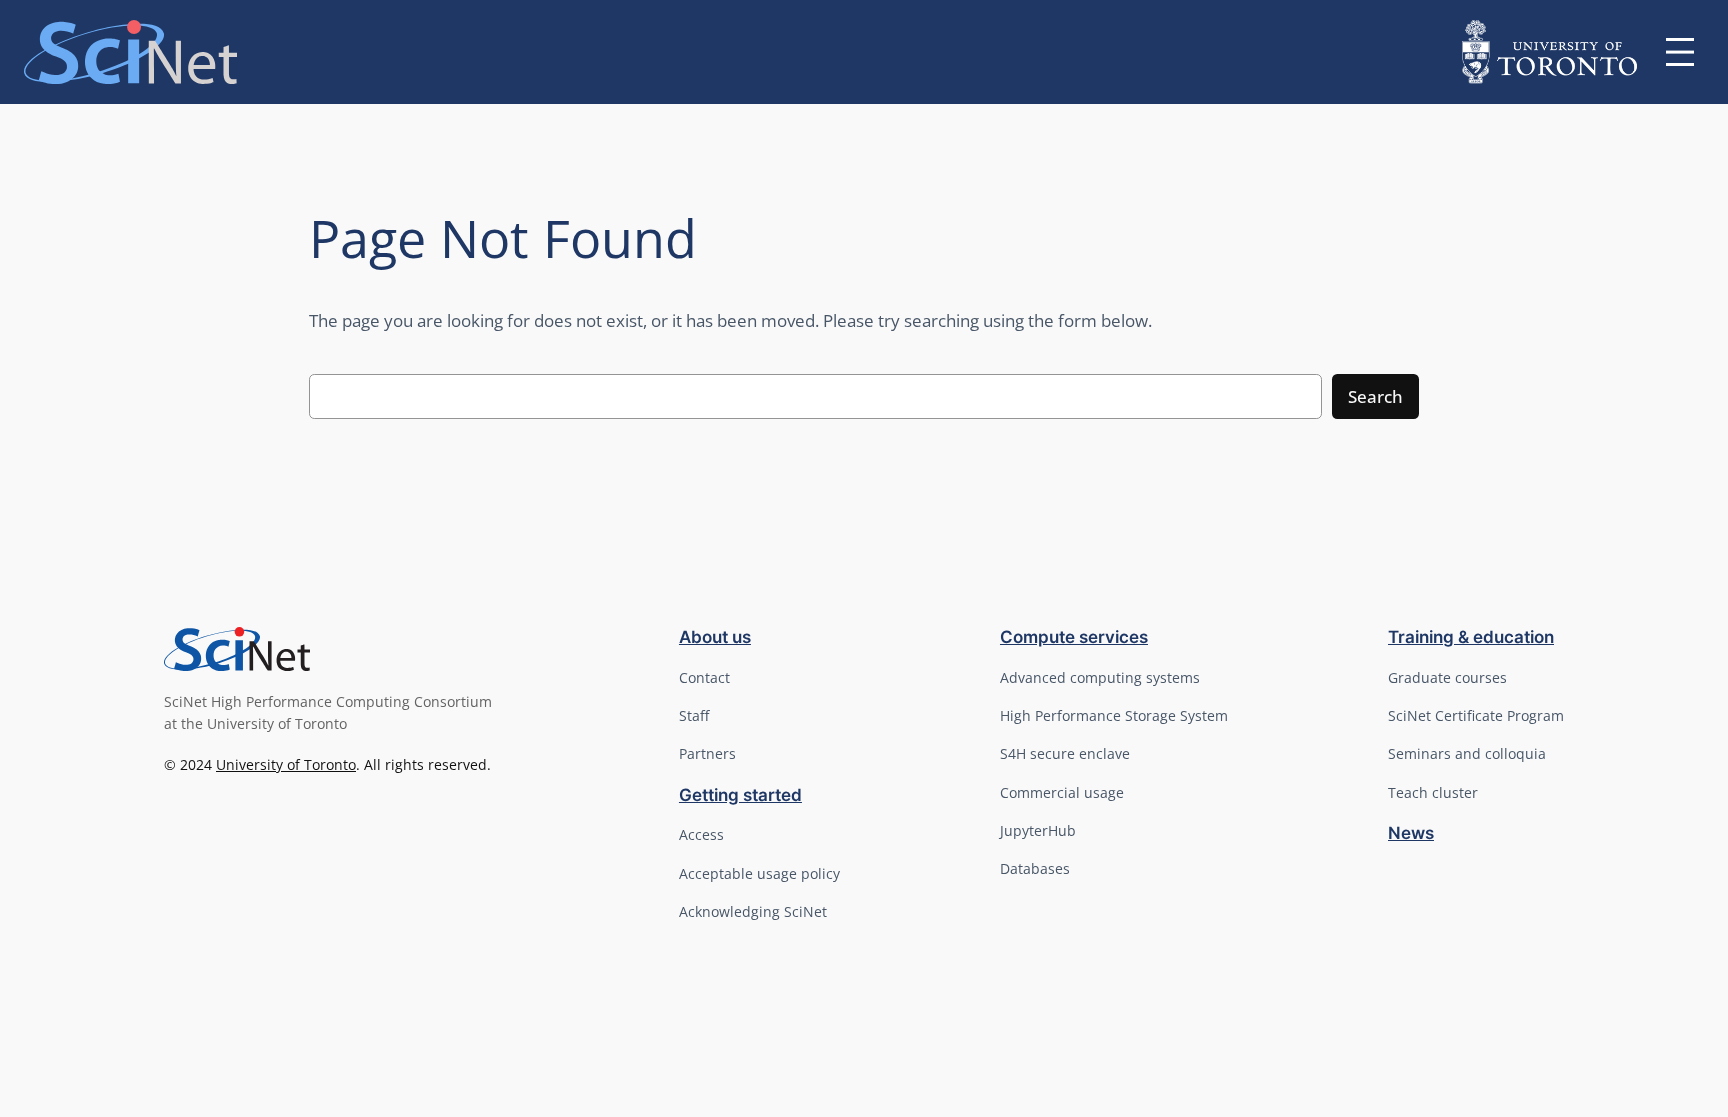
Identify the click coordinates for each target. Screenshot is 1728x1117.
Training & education (1471, 637)
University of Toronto (286, 764)
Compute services (1074, 637)
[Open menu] (1680, 52)
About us (715, 637)
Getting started (740, 795)
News (1411, 833)
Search (1375, 396)
